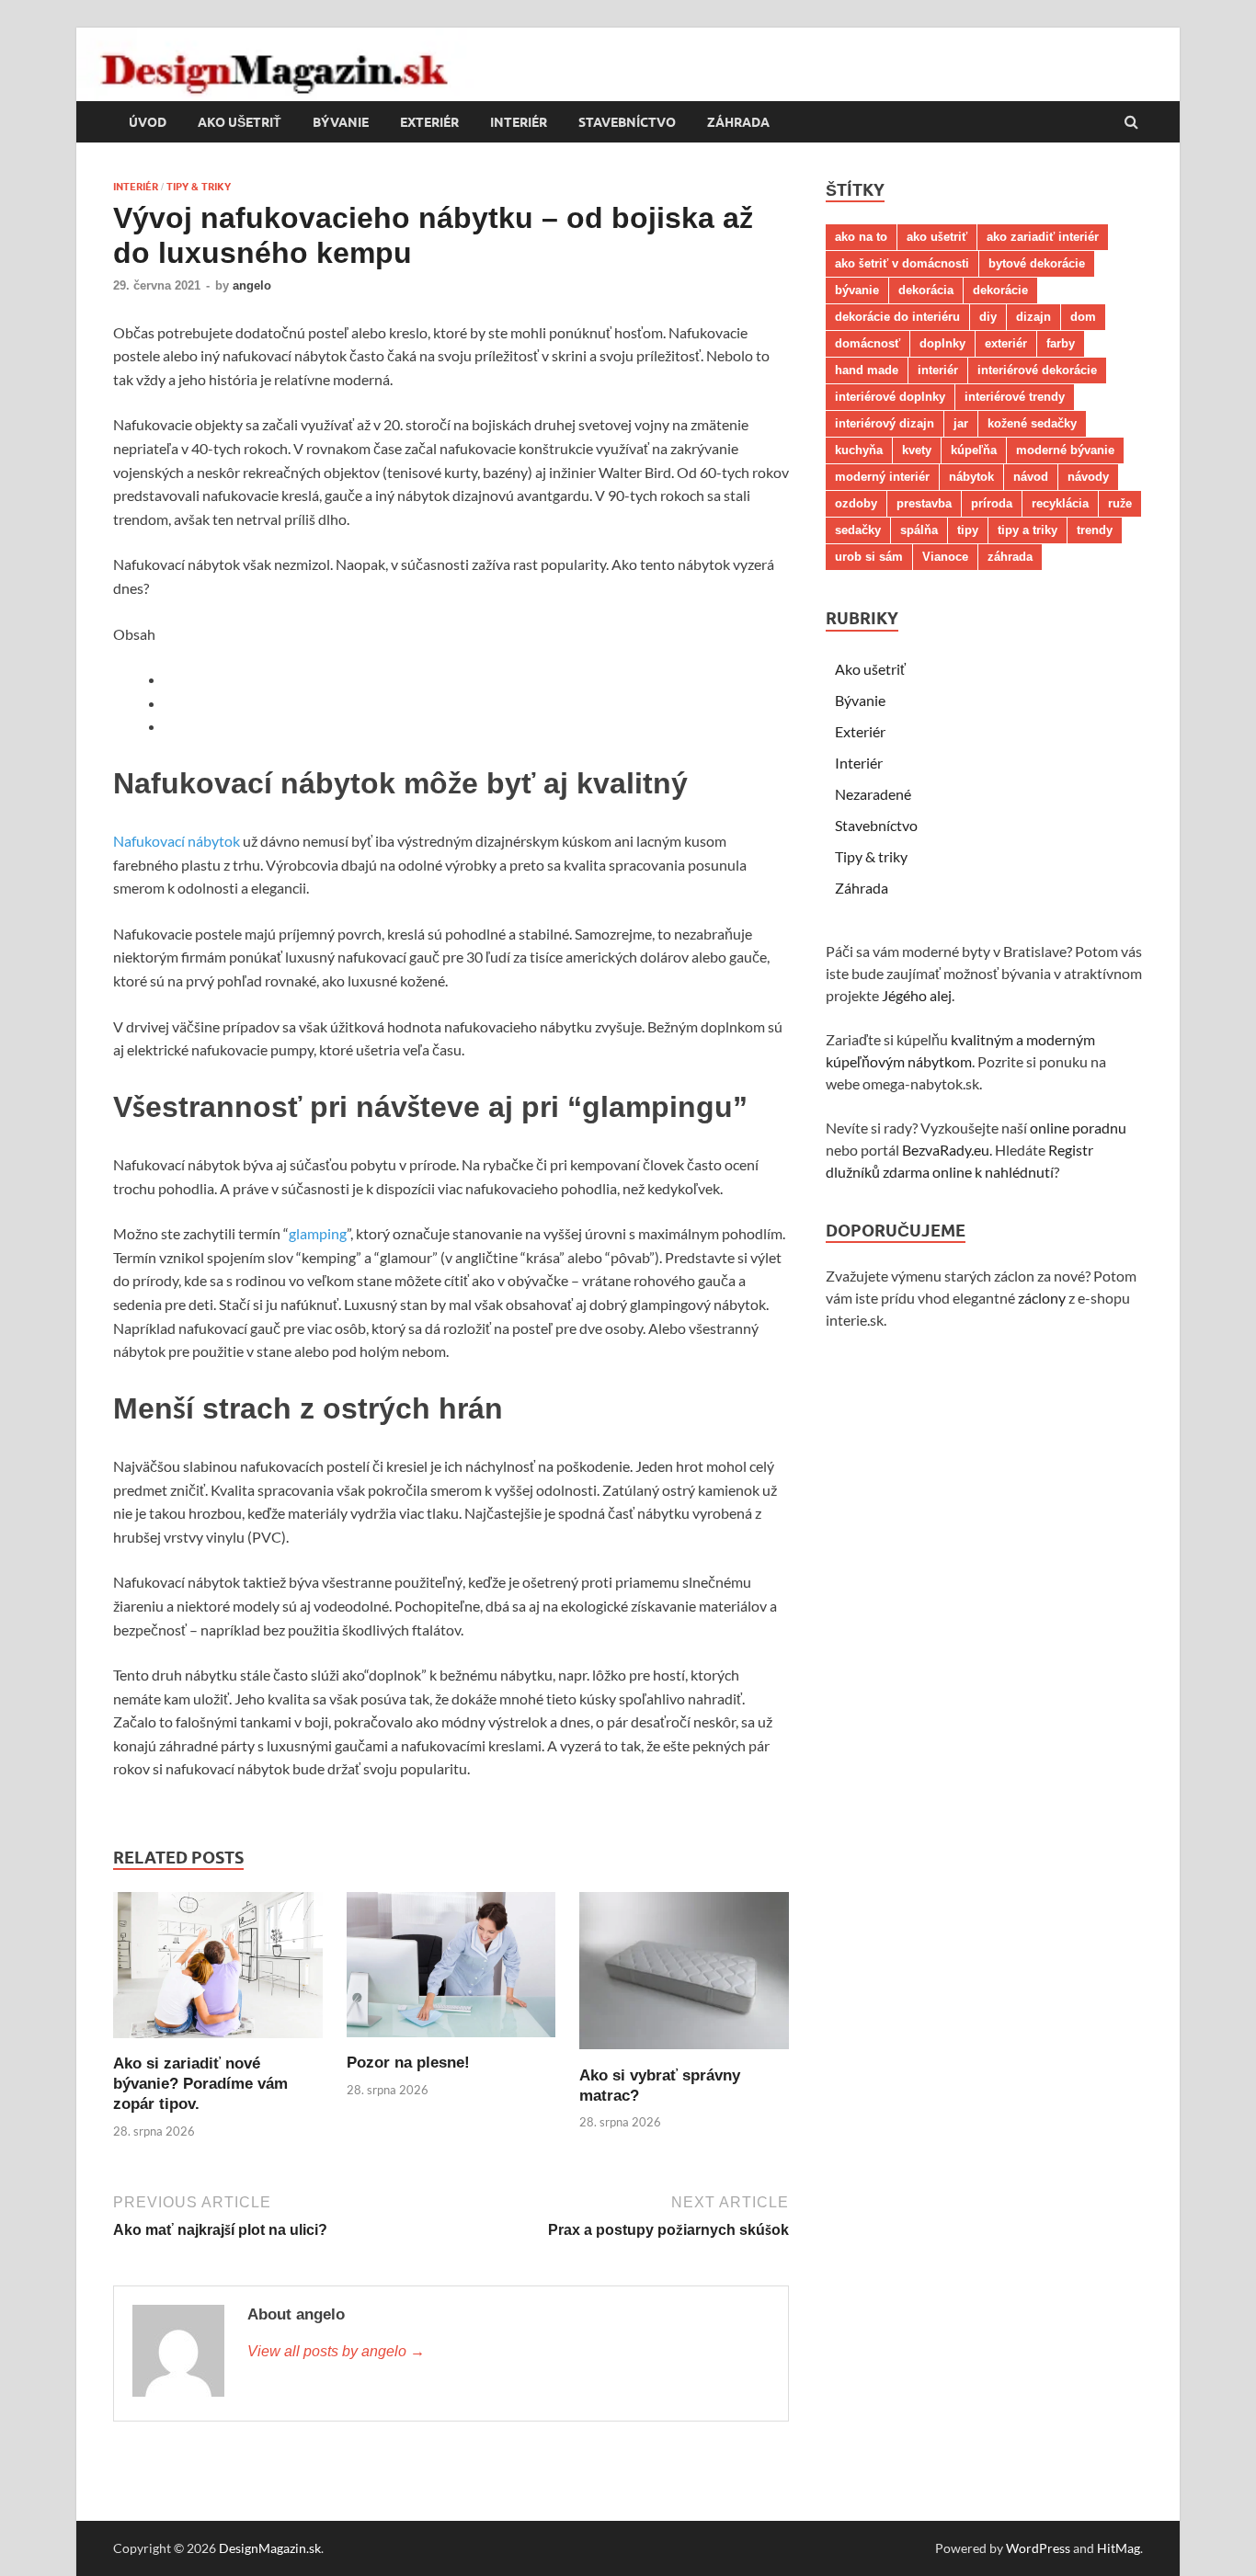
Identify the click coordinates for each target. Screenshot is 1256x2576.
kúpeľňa (974, 450)
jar (961, 423)
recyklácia (1060, 503)
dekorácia (926, 290)
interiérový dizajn (885, 423)
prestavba (924, 503)
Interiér (519, 122)
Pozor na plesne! (408, 2063)
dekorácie (1000, 290)
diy (988, 317)
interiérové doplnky (890, 397)
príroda (992, 503)
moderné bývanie (1065, 450)
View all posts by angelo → (336, 2351)
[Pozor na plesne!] (451, 2041)
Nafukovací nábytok (177, 841)
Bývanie (341, 122)
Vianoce (945, 557)
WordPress (1038, 2548)
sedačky (858, 530)
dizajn (1033, 317)
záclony (1042, 1298)
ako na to (861, 237)
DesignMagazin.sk (270, 2548)
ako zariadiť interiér (1043, 237)
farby (1061, 343)
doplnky (942, 343)
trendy (1095, 530)
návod (1031, 477)
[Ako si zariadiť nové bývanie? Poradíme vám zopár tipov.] (218, 2042)
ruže (1120, 503)
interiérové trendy (1015, 397)
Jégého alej (917, 995)
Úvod (148, 122)
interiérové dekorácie (1037, 370)
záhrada (1010, 557)
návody (1088, 477)
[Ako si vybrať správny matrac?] (684, 2054)
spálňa (919, 530)
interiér (938, 370)
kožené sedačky (1032, 423)
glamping (318, 1233)
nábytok (971, 477)
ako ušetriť (937, 237)
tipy (968, 530)
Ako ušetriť (240, 122)
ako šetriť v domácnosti (902, 263)
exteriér (1006, 343)
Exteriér (429, 122)
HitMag (1119, 2548)
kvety (917, 450)
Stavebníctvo (627, 122)
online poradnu (1078, 1128)
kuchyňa (859, 450)
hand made (867, 370)
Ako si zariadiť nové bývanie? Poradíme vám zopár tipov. (200, 2084)
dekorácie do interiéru (897, 317)
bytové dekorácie (1037, 263)
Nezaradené (873, 794)
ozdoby (856, 503)
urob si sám (869, 557)
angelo (252, 285)
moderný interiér (882, 477)
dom (1083, 317)
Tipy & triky (199, 187)
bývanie (857, 290)
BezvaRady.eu (946, 1150)
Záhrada (738, 122)
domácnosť (868, 343)
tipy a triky (1028, 530)
